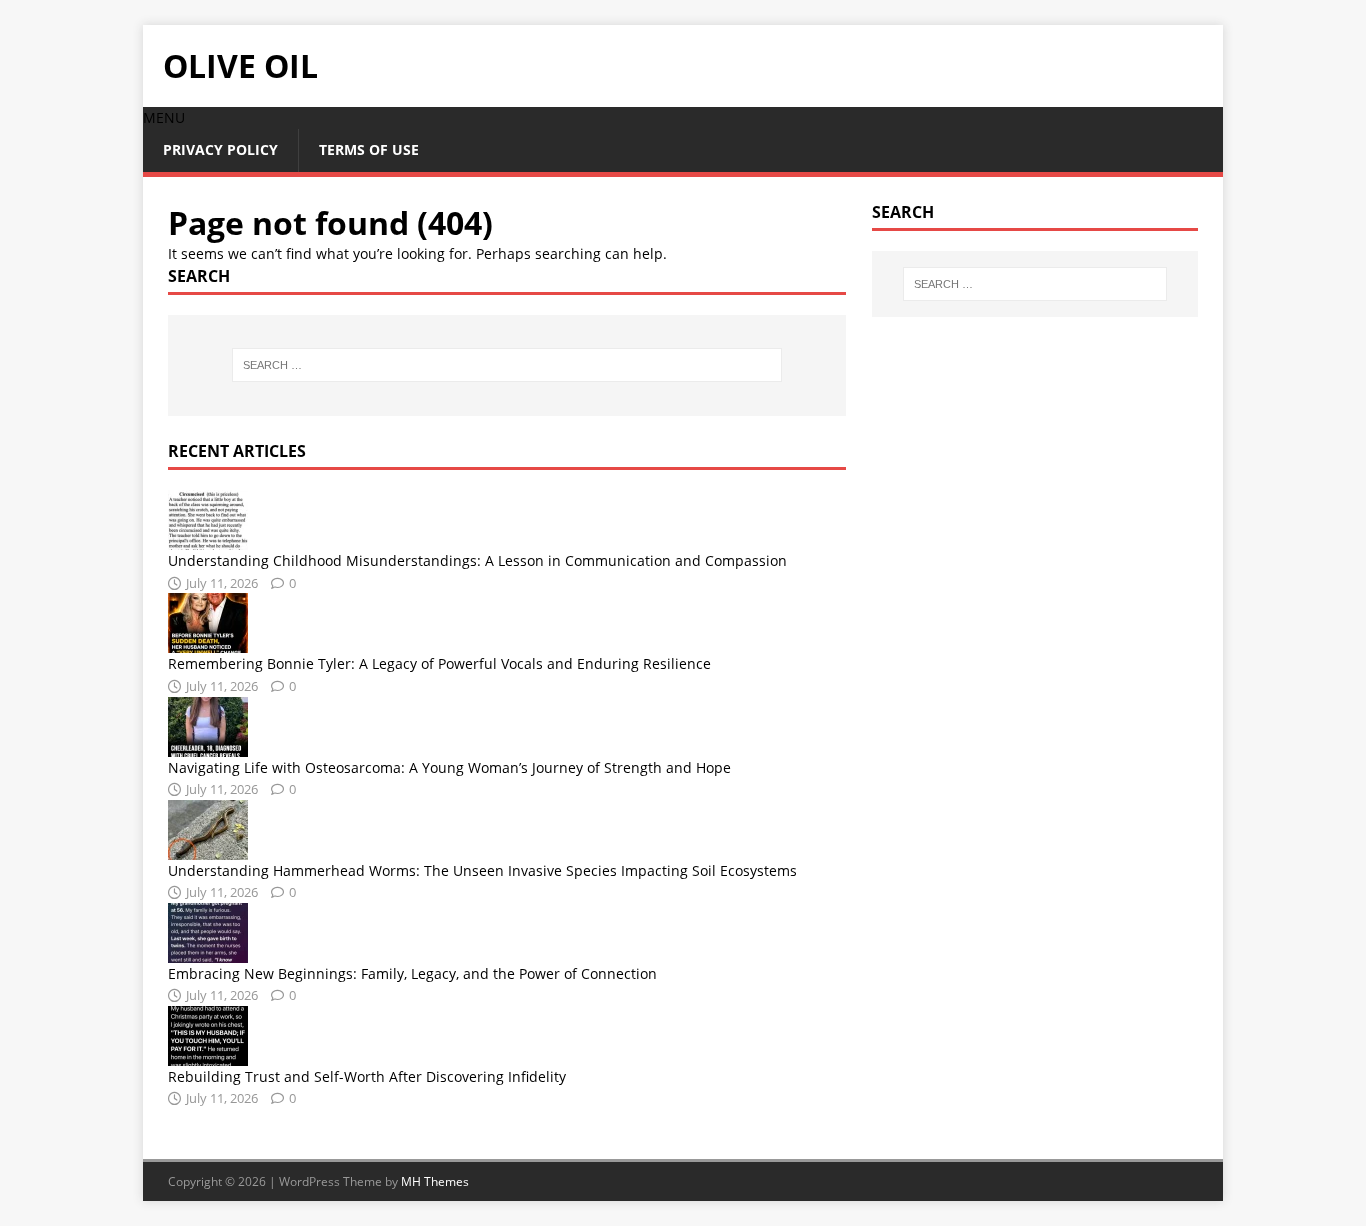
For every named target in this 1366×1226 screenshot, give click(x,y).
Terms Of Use (369, 149)
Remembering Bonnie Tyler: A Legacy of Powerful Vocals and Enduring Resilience (439, 663)
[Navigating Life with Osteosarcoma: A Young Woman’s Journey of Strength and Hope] (208, 744)
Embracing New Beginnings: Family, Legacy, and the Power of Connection (412, 973)
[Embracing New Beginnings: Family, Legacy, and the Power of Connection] (208, 951)
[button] (164, 117)
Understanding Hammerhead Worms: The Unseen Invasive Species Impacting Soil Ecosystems (482, 870)
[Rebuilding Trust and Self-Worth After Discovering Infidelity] (208, 1054)
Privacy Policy (220, 149)
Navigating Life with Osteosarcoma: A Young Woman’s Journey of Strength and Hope (449, 767)
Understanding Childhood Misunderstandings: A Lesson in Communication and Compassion (477, 560)
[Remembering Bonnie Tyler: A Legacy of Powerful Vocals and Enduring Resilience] (208, 641)
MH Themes (435, 1181)
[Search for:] (507, 365)
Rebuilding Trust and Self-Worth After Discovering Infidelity (367, 1076)
